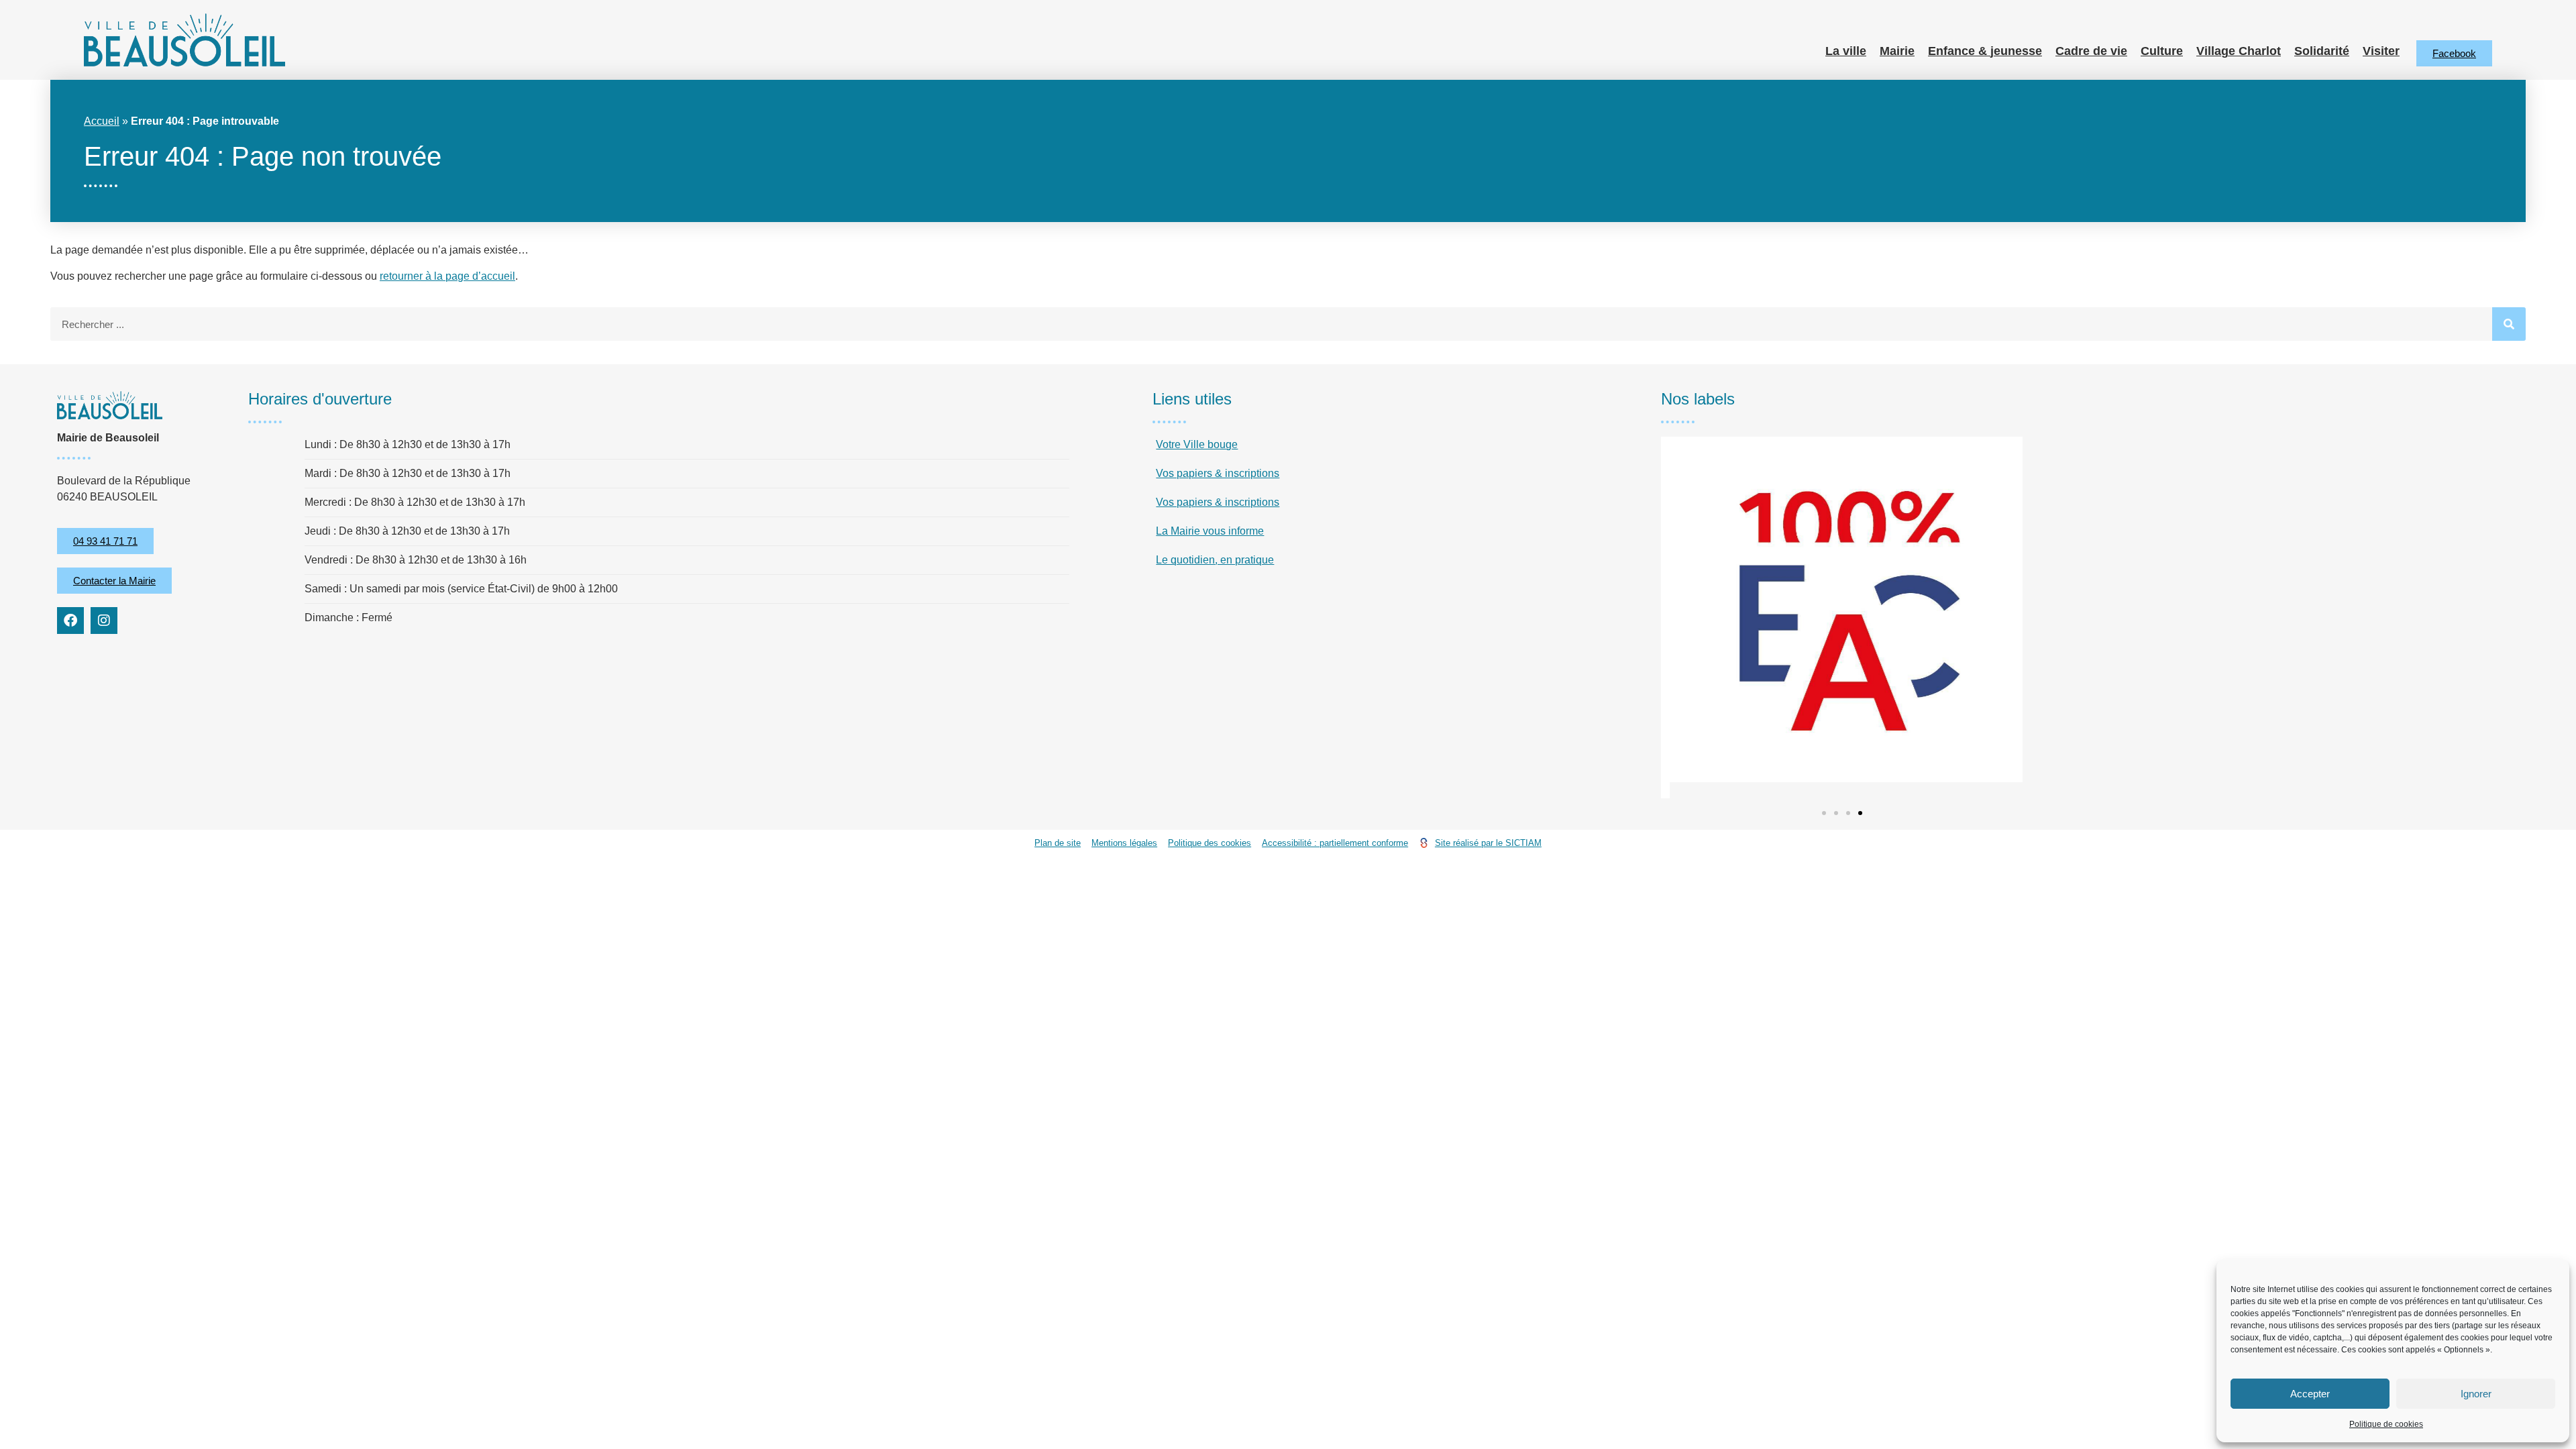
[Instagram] (104, 621)
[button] (1824, 813)
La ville (1846, 51)
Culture (2162, 51)
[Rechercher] (2509, 324)
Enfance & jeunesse (1985, 51)
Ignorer (2476, 1394)
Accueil (102, 121)
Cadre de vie (2091, 51)
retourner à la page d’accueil (447, 276)
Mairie (1897, 51)
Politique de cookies (2386, 1424)
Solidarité (2322, 51)
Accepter (2310, 1394)
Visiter (2381, 51)
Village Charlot (2239, 51)
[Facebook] (70, 621)
